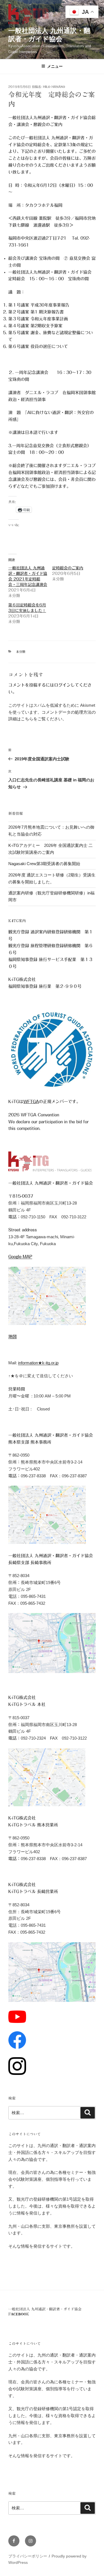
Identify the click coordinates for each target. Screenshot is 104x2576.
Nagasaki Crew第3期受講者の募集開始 (44, 864)
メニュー (55, 66)
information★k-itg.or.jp (38, 1363)
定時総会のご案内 (68, 568)
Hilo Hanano (54, 87)
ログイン (62, 685)
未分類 (21, 652)
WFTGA (31, 1102)
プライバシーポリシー (28, 2556)
